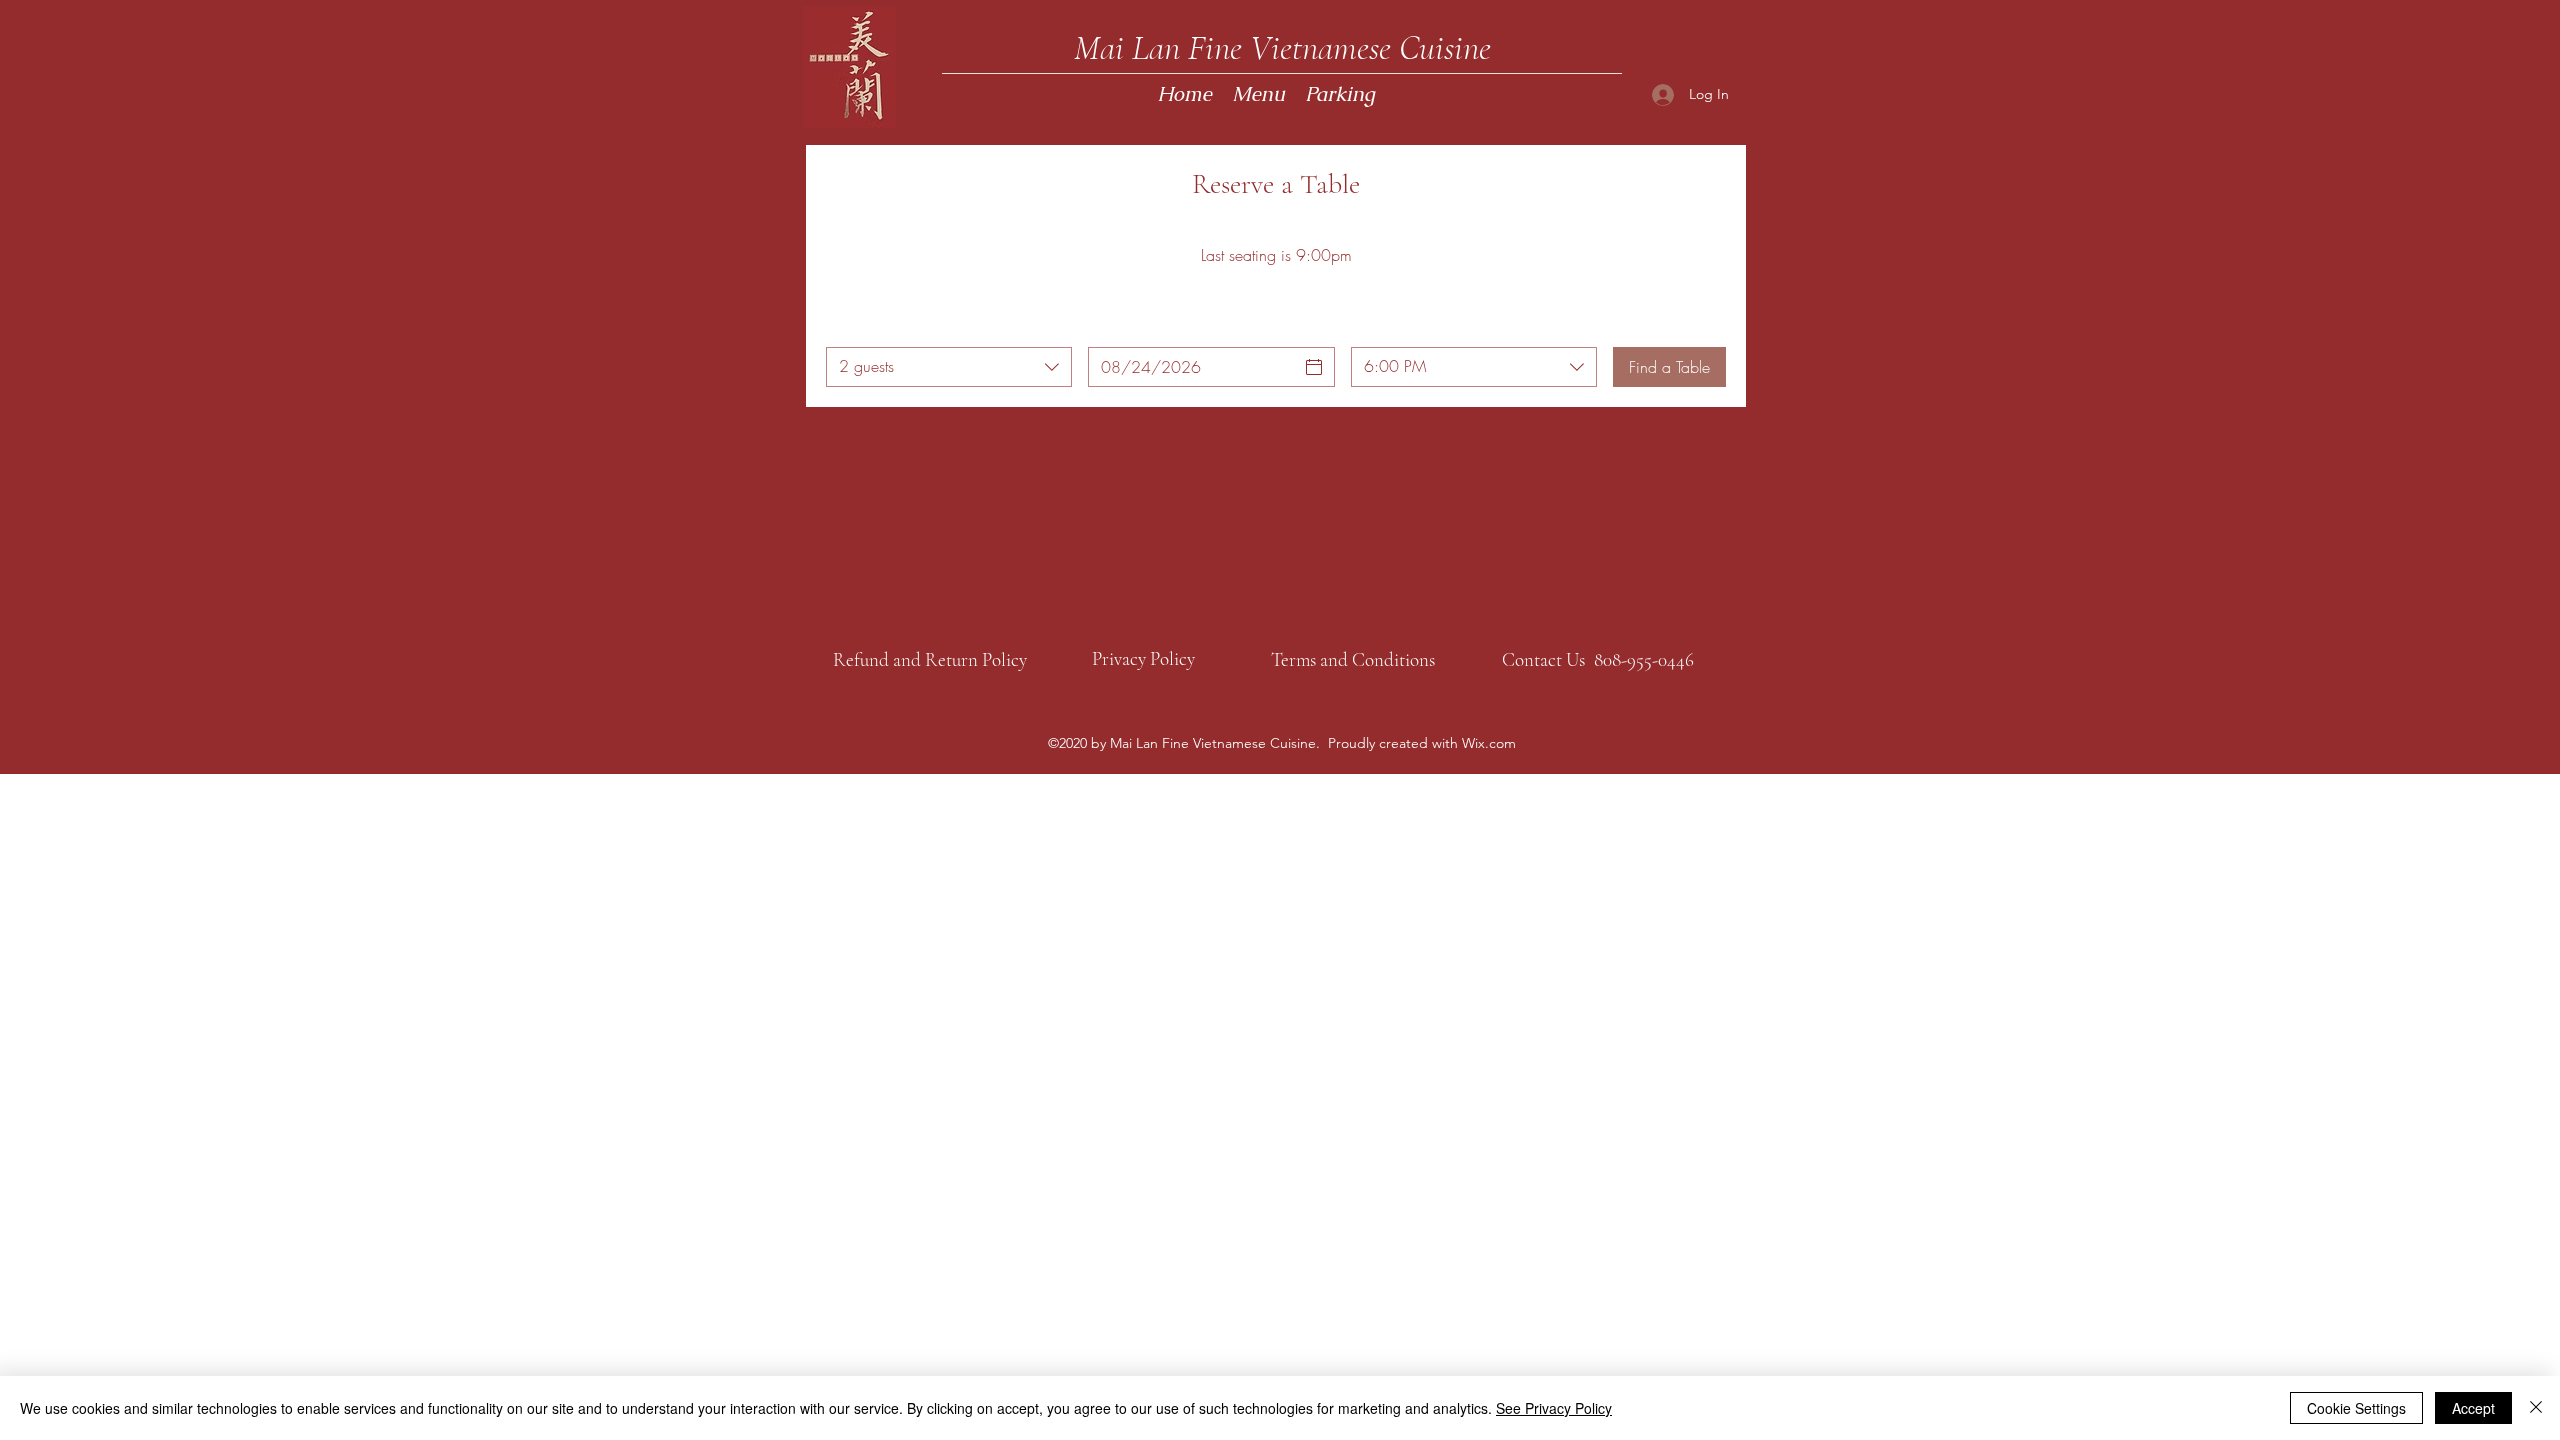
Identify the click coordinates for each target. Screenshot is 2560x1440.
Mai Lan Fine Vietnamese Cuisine (1282, 48)
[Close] (2536, 1408)
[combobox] (949, 367)
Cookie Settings (2356, 1408)
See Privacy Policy (1554, 1408)
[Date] (1314, 367)
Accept (2473, 1408)
